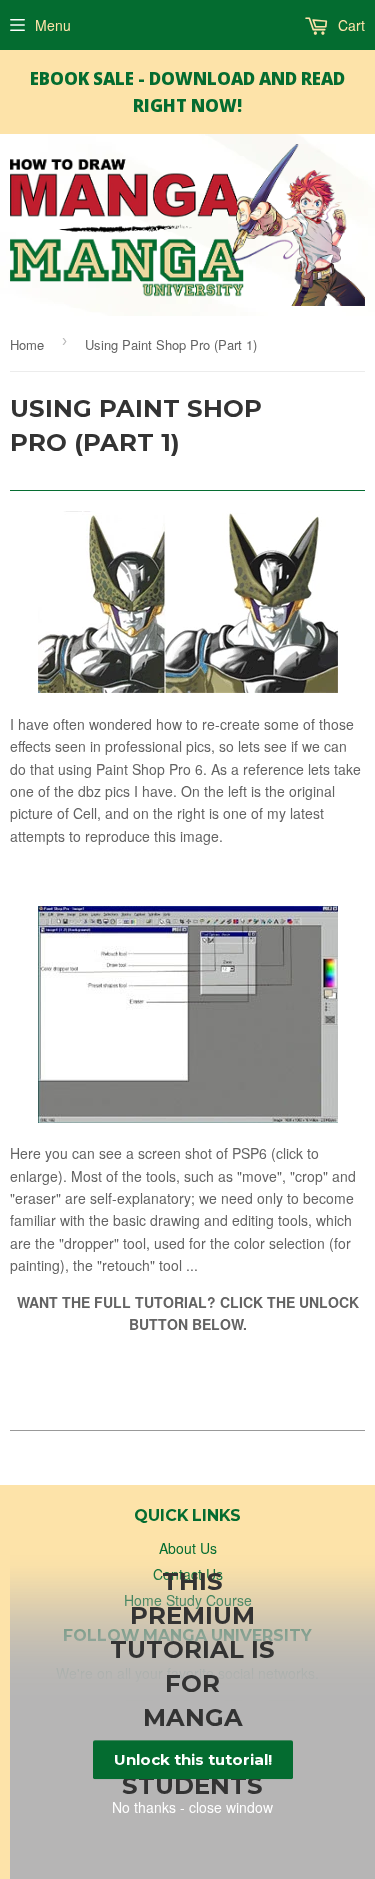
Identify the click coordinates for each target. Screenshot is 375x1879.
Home (27, 344)
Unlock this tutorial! (193, 1759)
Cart (349, 25)
